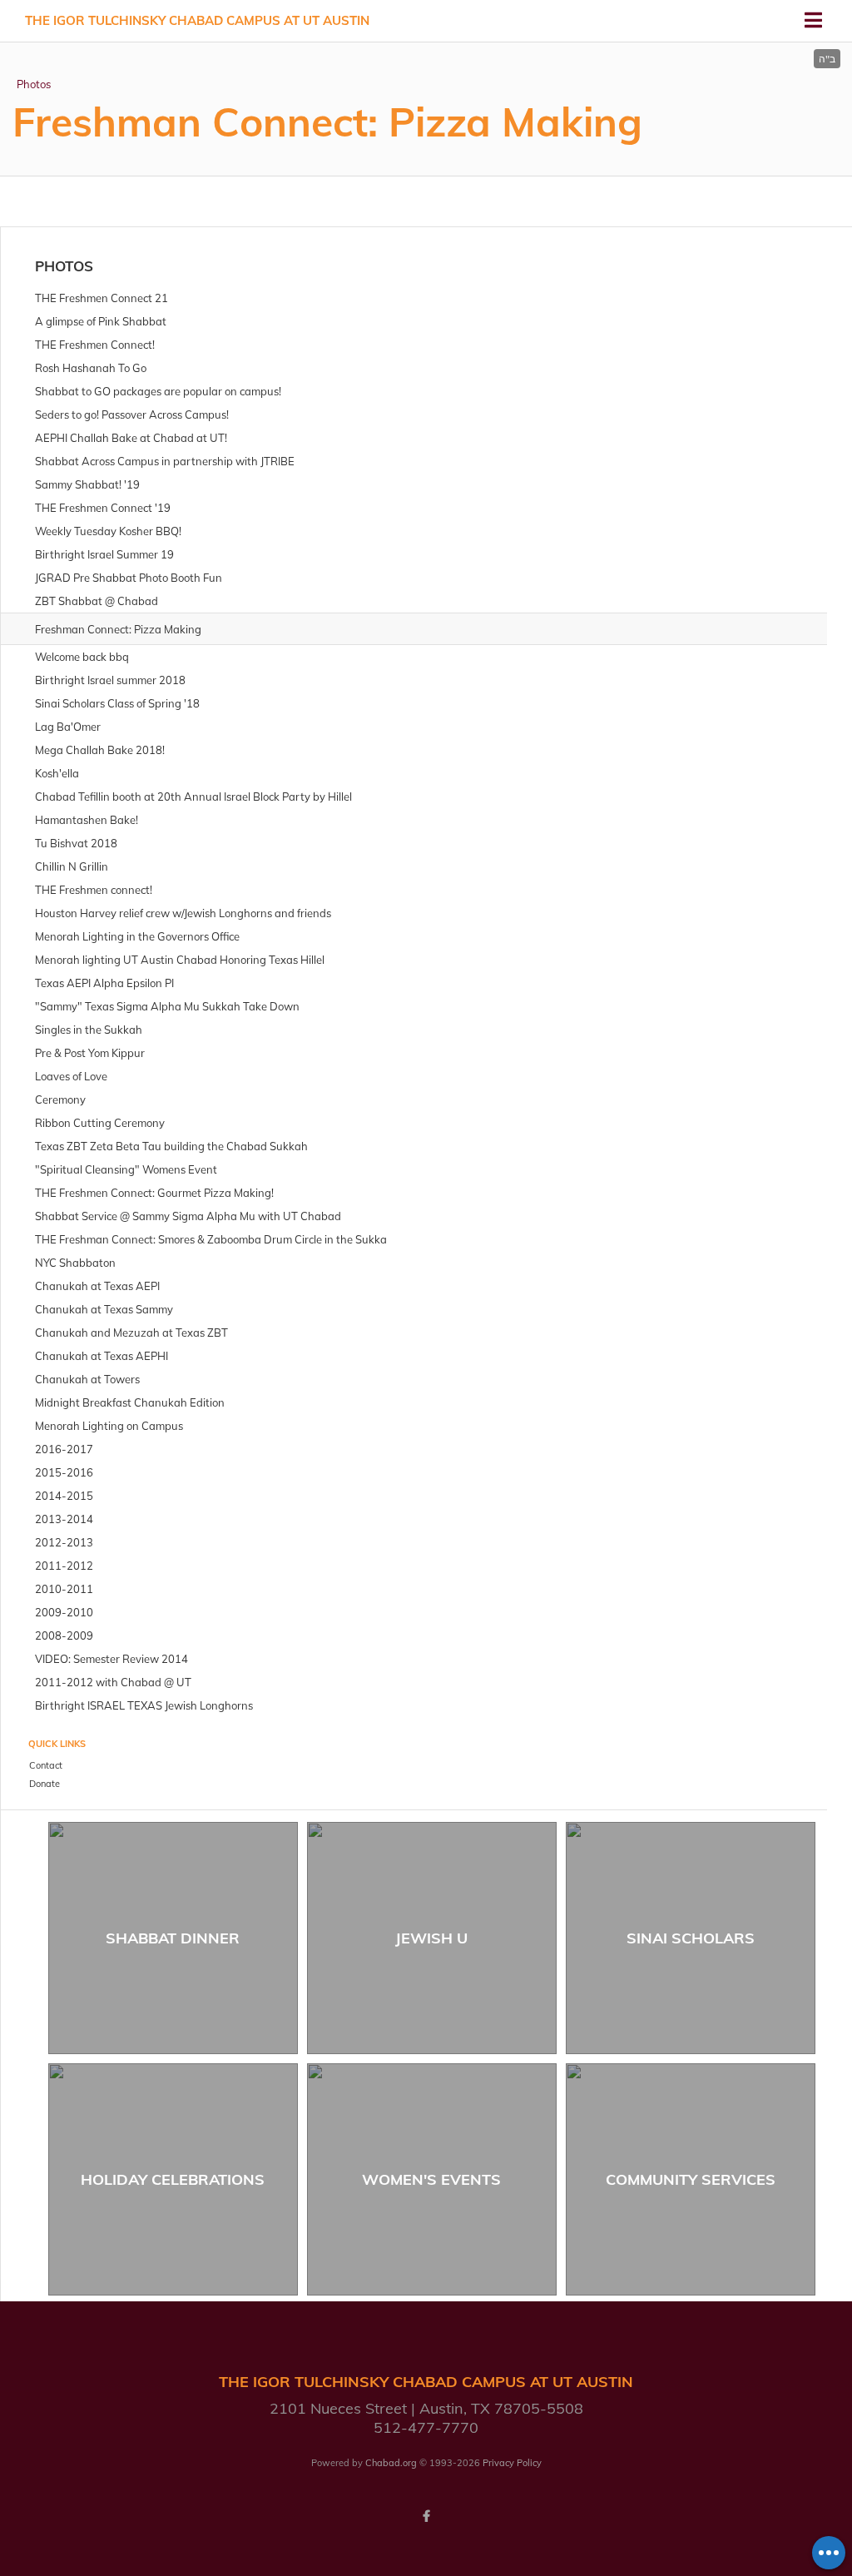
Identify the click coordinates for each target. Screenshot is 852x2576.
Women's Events (431, 2179)
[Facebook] (426, 2516)
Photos (34, 84)
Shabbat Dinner (173, 1938)
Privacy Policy (512, 2463)
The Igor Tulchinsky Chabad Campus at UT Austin (197, 20)
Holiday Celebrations (173, 2179)
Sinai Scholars (691, 1938)
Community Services (691, 2179)
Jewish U (431, 1938)
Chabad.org (391, 2463)
